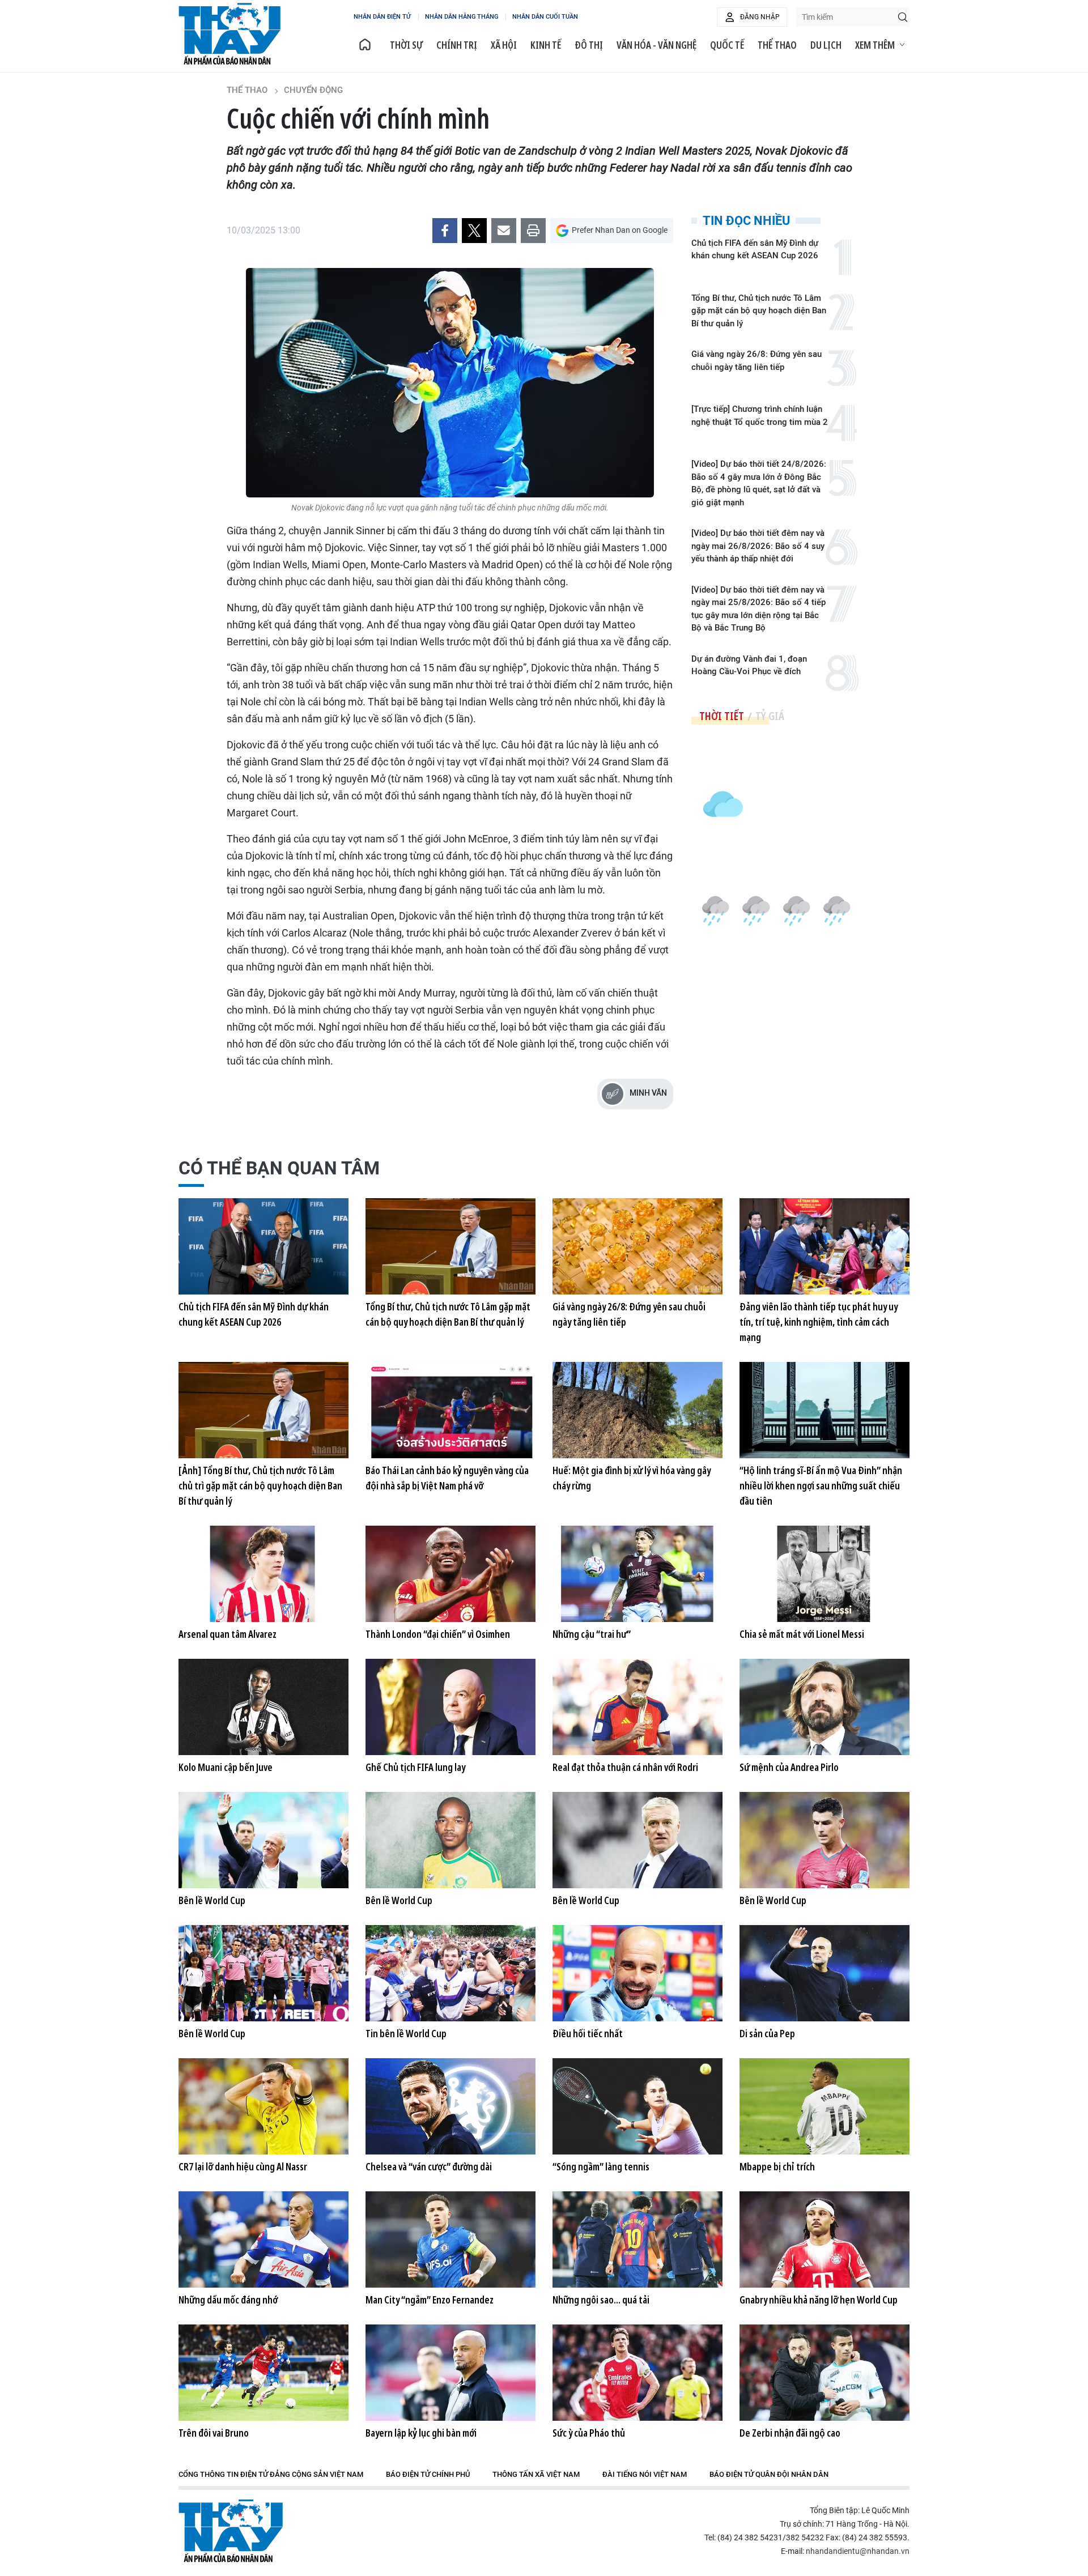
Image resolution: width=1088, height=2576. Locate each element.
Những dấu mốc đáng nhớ (228, 2300)
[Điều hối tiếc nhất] (637, 1973)
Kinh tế (546, 45)
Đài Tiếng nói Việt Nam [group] (645, 2474)
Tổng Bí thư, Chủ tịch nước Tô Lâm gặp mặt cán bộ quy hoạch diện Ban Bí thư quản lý (759, 311)
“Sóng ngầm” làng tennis (601, 2166)
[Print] (533, 231)
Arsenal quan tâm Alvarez (228, 1634)
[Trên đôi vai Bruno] (263, 2373)
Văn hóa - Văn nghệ (656, 45)
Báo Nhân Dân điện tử (231, 2531)
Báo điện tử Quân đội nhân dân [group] (769, 2474)
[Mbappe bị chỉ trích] (824, 2106)
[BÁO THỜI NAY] (365, 45)
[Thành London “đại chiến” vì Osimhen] (450, 1574)
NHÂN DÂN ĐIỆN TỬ (382, 17)
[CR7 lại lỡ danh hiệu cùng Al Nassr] (263, 2106)
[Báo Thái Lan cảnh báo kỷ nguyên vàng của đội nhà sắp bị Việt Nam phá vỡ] (450, 1410)
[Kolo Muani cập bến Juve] (263, 1707)
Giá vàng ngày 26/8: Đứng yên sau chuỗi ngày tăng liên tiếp (756, 361)
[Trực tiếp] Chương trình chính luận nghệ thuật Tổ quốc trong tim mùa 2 (760, 416)
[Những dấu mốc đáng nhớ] (263, 2239)
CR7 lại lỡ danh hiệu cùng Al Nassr (243, 2166)
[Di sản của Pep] (824, 1973)
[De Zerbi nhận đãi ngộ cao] (824, 2373)
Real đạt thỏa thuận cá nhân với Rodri (625, 1767)
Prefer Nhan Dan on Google (620, 230)
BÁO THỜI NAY (229, 34)
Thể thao (777, 45)
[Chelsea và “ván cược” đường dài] (450, 2106)
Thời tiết (722, 716)
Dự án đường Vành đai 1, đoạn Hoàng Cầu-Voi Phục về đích (749, 665)
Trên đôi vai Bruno (214, 2433)
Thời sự (406, 45)
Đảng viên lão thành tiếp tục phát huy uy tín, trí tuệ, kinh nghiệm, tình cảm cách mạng (819, 1322)
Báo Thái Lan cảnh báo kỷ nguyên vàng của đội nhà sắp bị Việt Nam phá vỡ (447, 1478)
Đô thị (589, 45)
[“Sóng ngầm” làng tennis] (637, 2106)
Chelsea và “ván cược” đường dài (429, 2166)
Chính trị (457, 45)
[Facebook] (445, 231)
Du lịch (826, 45)
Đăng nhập (760, 17)
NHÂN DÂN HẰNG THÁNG (462, 17)
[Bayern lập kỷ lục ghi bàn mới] (450, 2373)
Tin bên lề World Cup (406, 2033)
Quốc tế (727, 45)
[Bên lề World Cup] (263, 1840)
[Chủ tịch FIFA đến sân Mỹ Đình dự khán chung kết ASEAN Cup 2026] (263, 1246)
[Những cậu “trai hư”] (637, 1574)
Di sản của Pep (767, 2033)
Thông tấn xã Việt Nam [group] (536, 2474)
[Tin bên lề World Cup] (450, 1973)
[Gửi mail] (504, 231)
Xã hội (504, 45)
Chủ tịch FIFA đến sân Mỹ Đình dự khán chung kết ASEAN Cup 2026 (755, 250)
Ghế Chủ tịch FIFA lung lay (415, 1767)
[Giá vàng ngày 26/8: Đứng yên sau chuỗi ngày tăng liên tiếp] (637, 1246)
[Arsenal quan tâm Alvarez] (263, 1574)
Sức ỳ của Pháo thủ (589, 2433)
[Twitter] (474, 231)
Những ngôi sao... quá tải (601, 2300)
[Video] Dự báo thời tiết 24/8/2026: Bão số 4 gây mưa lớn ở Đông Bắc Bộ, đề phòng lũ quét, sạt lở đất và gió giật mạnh (759, 483)
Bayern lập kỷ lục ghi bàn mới (421, 2433)
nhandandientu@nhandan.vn (858, 2551)
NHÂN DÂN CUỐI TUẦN (545, 17)
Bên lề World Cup (212, 1900)
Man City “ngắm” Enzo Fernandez (430, 2300)
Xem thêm (875, 45)
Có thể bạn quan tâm (279, 1168)
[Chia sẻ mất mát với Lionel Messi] (824, 1574)
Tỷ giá (770, 716)
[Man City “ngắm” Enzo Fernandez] (450, 2239)
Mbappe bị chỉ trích (777, 2166)
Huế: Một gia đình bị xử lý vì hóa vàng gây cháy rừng (632, 1478)
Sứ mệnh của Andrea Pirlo (789, 1767)
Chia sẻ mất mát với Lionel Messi (802, 1634)
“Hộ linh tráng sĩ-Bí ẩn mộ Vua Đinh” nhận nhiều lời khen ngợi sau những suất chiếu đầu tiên (821, 1485)
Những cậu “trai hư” (592, 1634)
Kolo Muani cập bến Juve (226, 1767)
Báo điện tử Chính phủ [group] (428, 2474)
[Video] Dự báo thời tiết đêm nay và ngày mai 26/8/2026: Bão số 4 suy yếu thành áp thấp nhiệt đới (758, 546)
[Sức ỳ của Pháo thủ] (637, 2373)
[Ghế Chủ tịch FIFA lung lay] (450, 1707)
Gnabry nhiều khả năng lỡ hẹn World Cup (819, 2300)
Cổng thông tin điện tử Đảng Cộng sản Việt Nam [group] (271, 2474)
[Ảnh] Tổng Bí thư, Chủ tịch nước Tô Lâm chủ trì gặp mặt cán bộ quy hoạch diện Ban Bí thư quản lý (260, 1485)
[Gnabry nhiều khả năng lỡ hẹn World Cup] (824, 2239)
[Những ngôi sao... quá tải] (637, 2239)
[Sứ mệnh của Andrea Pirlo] (824, 1707)
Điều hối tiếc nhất (588, 2033)
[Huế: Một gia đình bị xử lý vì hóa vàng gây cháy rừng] (637, 1410)
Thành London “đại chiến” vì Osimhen (438, 1634)
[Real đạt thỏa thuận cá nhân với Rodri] (637, 1707)
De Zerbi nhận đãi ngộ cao (790, 2433)
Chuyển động (313, 90)
